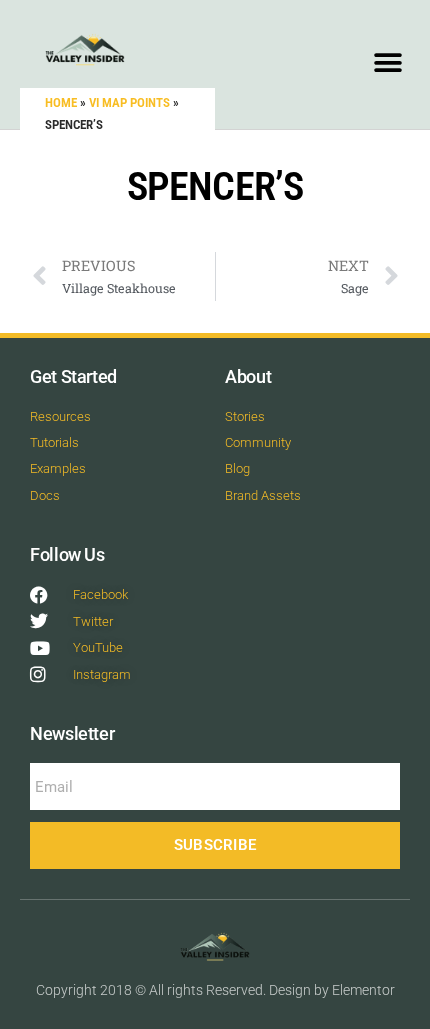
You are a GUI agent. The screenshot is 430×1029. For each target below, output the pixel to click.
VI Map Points (129, 102)
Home (61, 102)
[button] (387, 62)
